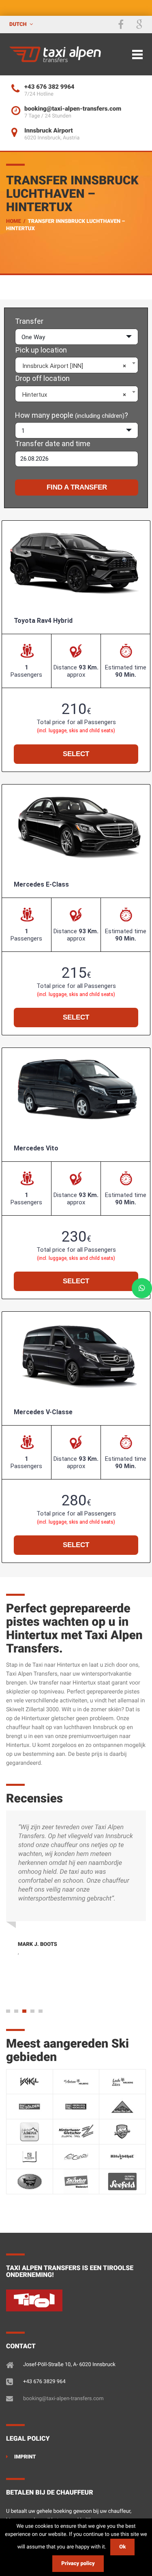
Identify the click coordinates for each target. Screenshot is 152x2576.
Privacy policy (78, 2564)
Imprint (25, 2457)
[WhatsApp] (142, 1288)
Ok (122, 2547)
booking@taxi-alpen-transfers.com (63, 2399)
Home (14, 221)
